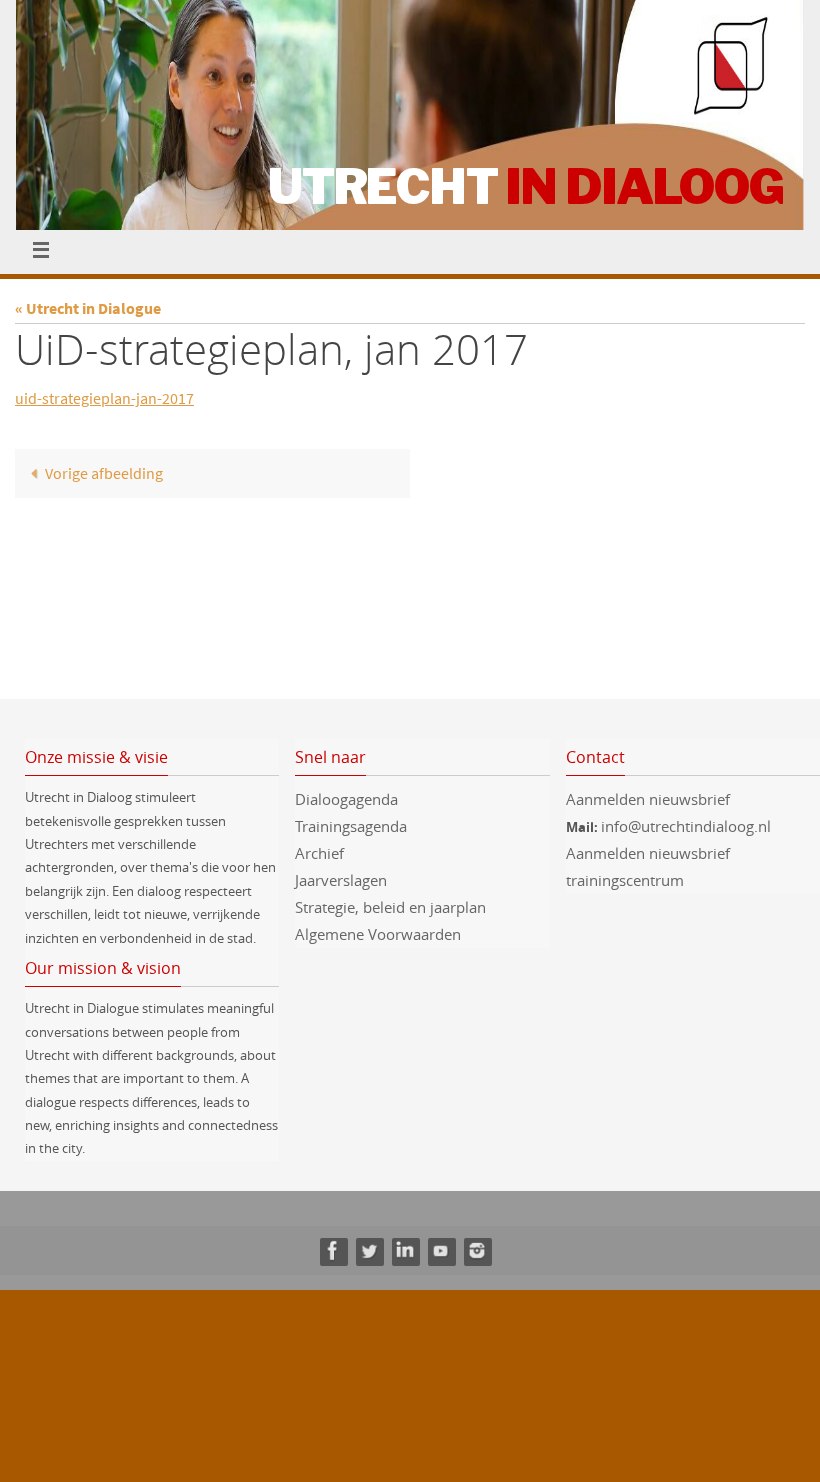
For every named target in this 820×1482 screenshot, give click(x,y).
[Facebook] (333, 1250)
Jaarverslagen (341, 880)
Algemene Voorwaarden (378, 934)
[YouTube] (441, 1250)
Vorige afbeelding (104, 473)
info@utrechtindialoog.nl (686, 826)
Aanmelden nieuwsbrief (648, 799)
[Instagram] (477, 1250)
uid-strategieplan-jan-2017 (104, 398)
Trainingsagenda (351, 826)
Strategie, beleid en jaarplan (390, 907)
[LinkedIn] (405, 1250)
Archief (319, 853)
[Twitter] (369, 1250)
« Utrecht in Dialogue (88, 308)
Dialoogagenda (346, 799)
